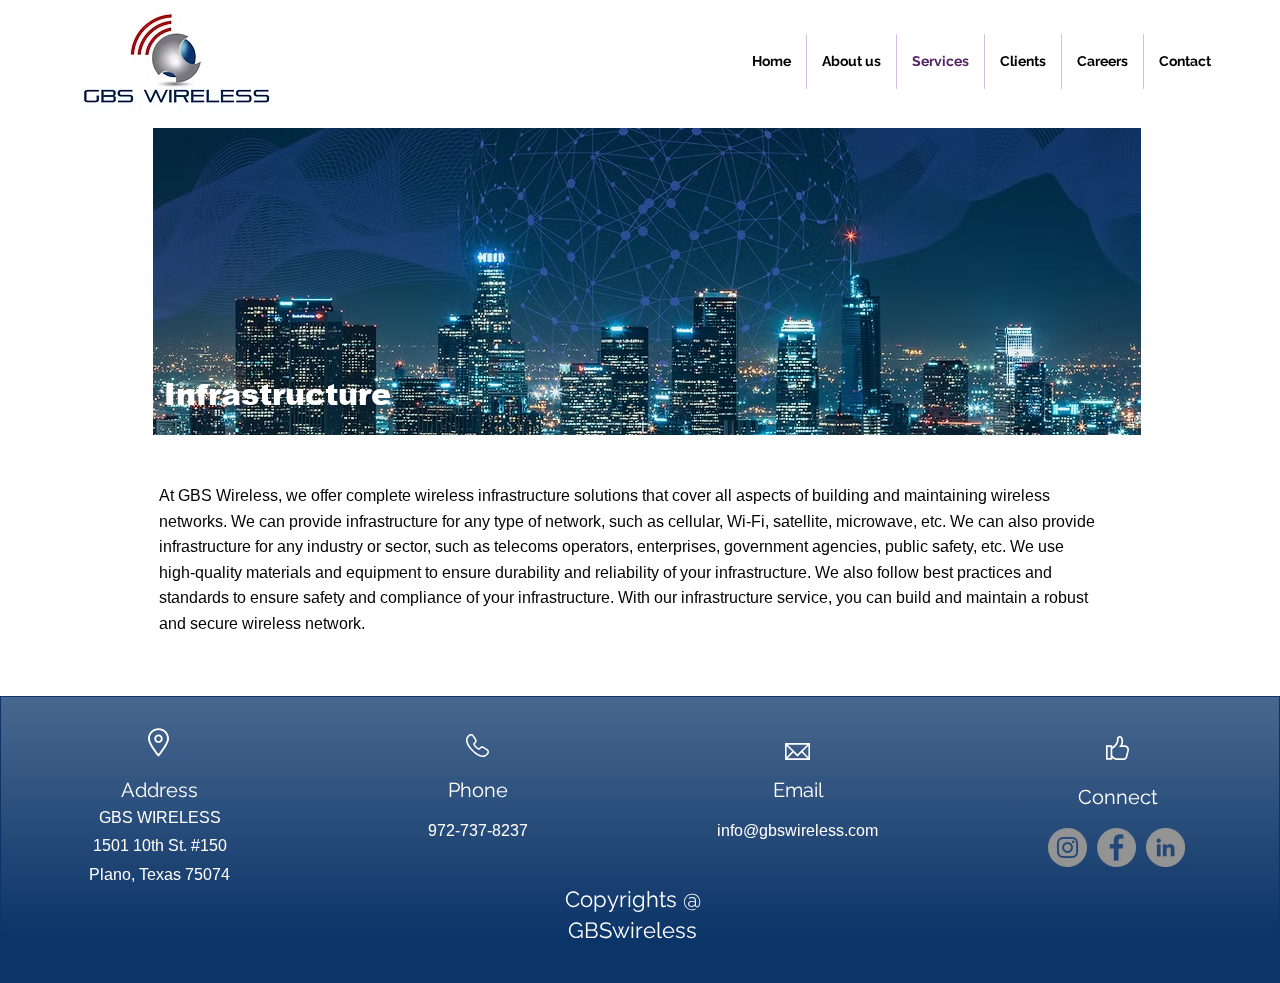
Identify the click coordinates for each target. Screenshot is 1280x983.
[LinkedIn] (1165, 847)
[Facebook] (1116, 847)
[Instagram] (1067, 847)
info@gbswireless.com (797, 830)
